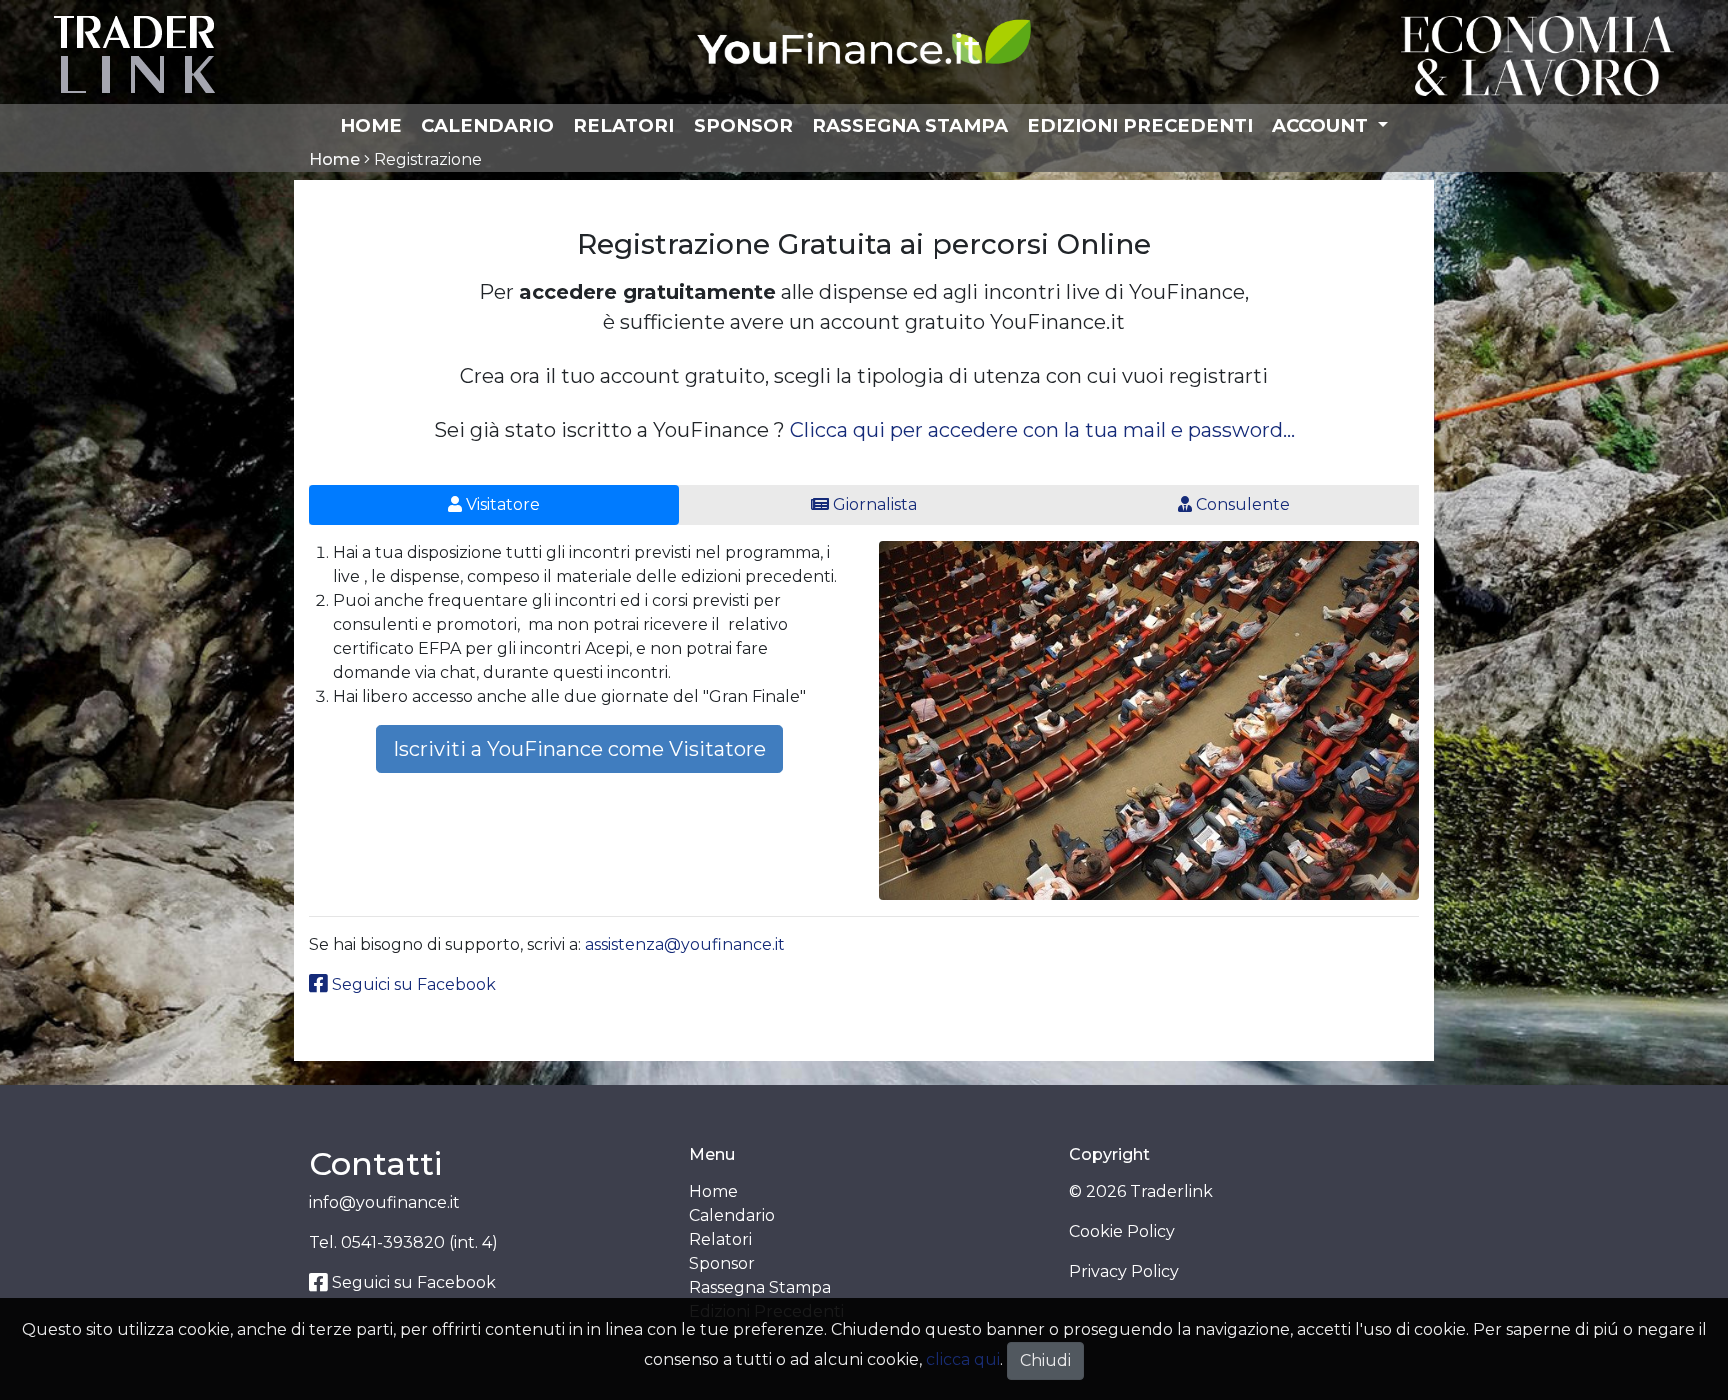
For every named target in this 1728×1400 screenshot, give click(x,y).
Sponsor (743, 125)
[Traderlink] (134, 53)
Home (371, 125)
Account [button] (1322, 125)
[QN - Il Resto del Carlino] (1537, 54)
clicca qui (963, 1359)
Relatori (623, 125)
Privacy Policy (1124, 1271)
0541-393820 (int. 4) (419, 1242)
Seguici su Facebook (412, 984)
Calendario (487, 125)
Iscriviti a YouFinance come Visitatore (579, 749)
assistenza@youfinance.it (685, 944)
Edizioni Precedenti (1140, 125)
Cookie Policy (1122, 1231)
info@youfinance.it (384, 1202)
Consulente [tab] (1241, 504)
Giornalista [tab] (873, 504)
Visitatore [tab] (501, 504)
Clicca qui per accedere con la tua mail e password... (1042, 430)
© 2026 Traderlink (1141, 1191)
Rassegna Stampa (910, 125)
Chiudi (1045, 1360)
